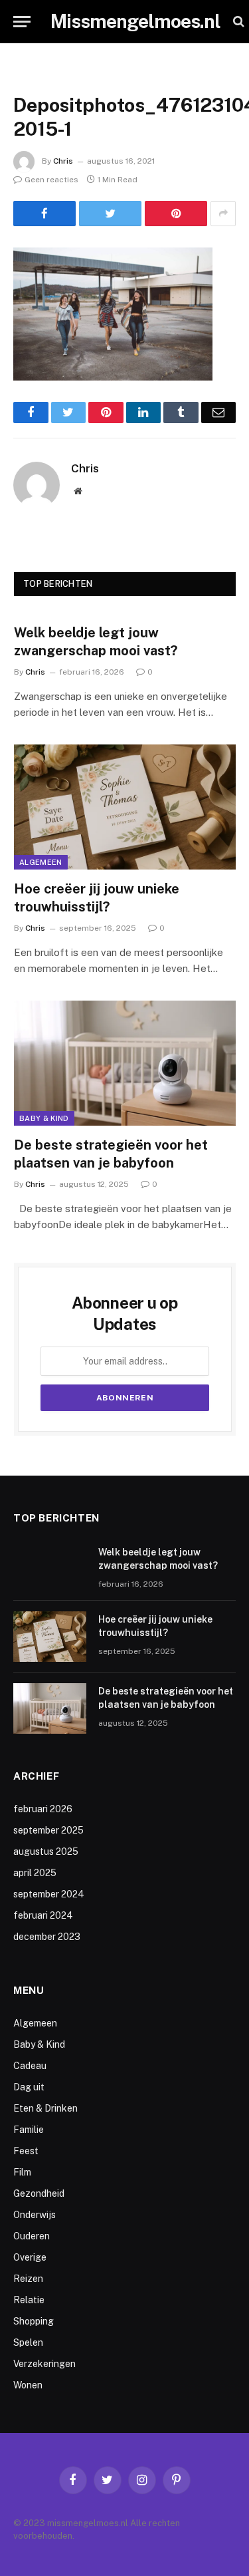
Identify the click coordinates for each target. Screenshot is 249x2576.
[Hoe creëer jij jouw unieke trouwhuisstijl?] (125, 807)
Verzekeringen (44, 2364)
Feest (26, 2151)
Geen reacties (51, 180)
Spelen (28, 2342)
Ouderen (32, 2236)
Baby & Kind (44, 1118)
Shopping (34, 2321)
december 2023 (47, 1937)
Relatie (29, 2300)
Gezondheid (39, 2193)
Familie (29, 2130)
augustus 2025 (46, 1851)
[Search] (237, 22)
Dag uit (29, 2087)
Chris (63, 161)
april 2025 (35, 1873)
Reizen (28, 2279)
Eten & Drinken (45, 2108)
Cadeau (30, 2066)
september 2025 (48, 1830)
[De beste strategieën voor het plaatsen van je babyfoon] (125, 1063)
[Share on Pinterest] (176, 214)
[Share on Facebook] (44, 214)
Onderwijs (35, 2215)
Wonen (28, 2385)
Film (22, 2172)
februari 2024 (43, 1915)
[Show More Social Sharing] (223, 214)
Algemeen (41, 862)
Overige (30, 2257)
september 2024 (49, 1894)
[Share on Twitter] (110, 214)
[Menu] (22, 22)
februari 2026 (43, 1809)
